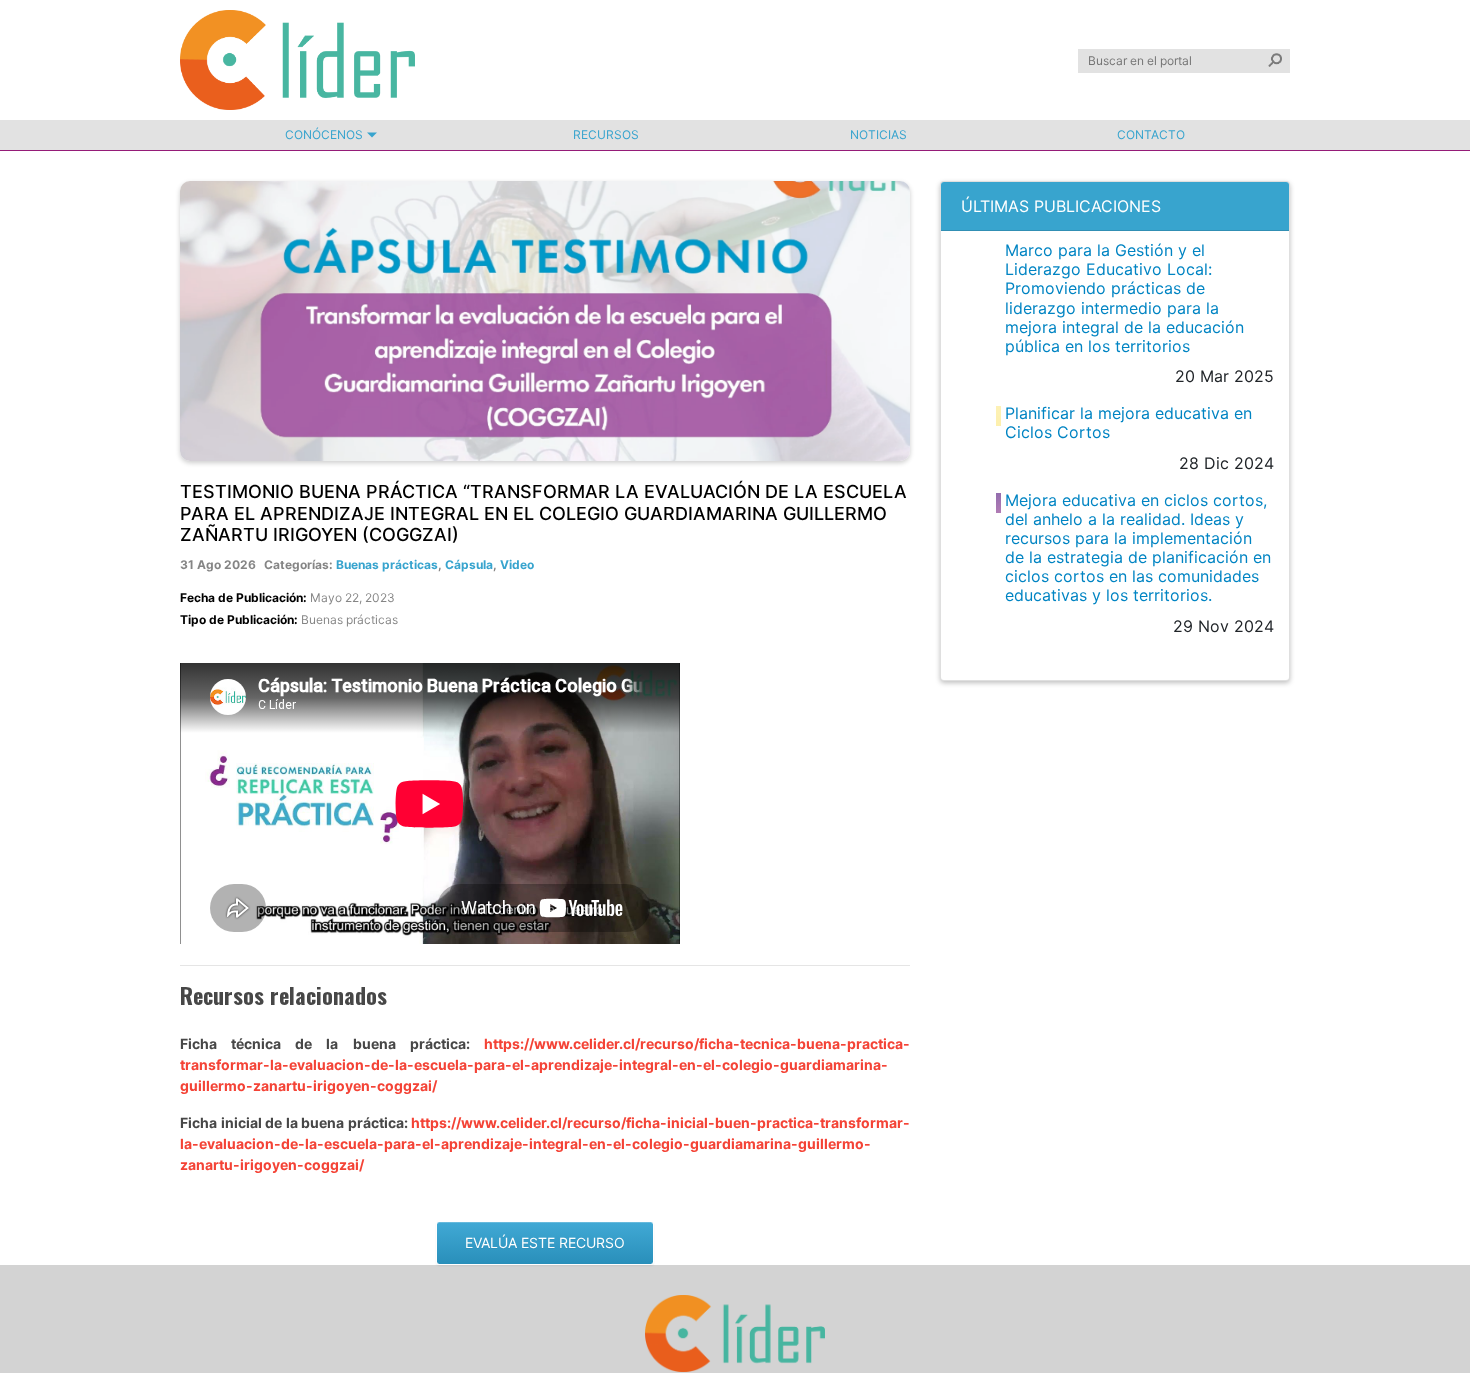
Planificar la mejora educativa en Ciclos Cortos (1128, 422)
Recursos (606, 134)
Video (517, 564)
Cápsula (469, 564)
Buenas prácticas (387, 564)
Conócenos (324, 134)
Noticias (878, 134)
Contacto (1151, 134)
